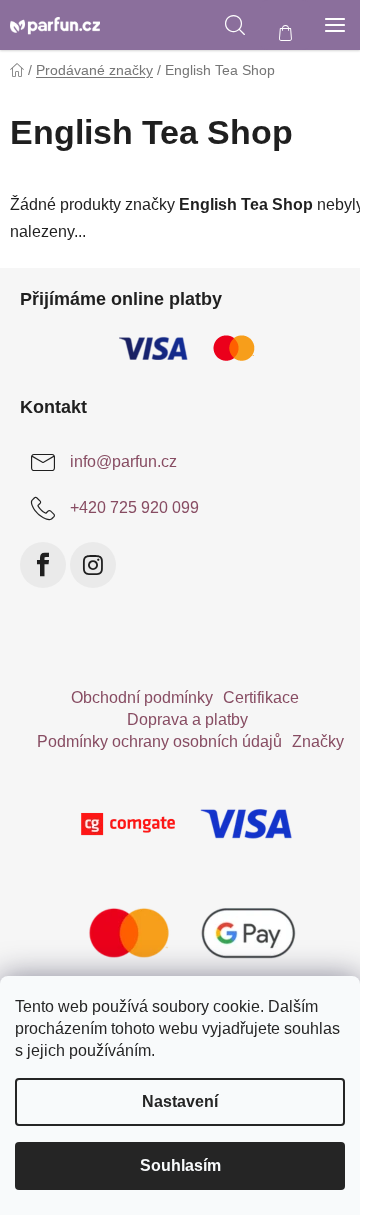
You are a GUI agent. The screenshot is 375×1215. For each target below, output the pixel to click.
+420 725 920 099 (134, 507)
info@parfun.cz (123, 461)
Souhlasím (180, 1165)
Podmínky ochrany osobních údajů (159, 741)
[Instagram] (93, 565)
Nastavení (180, 1101)
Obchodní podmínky (142, 697)
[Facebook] (43, 565)
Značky (318, 741)
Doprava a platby (187, 719)
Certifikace (261, 697)
